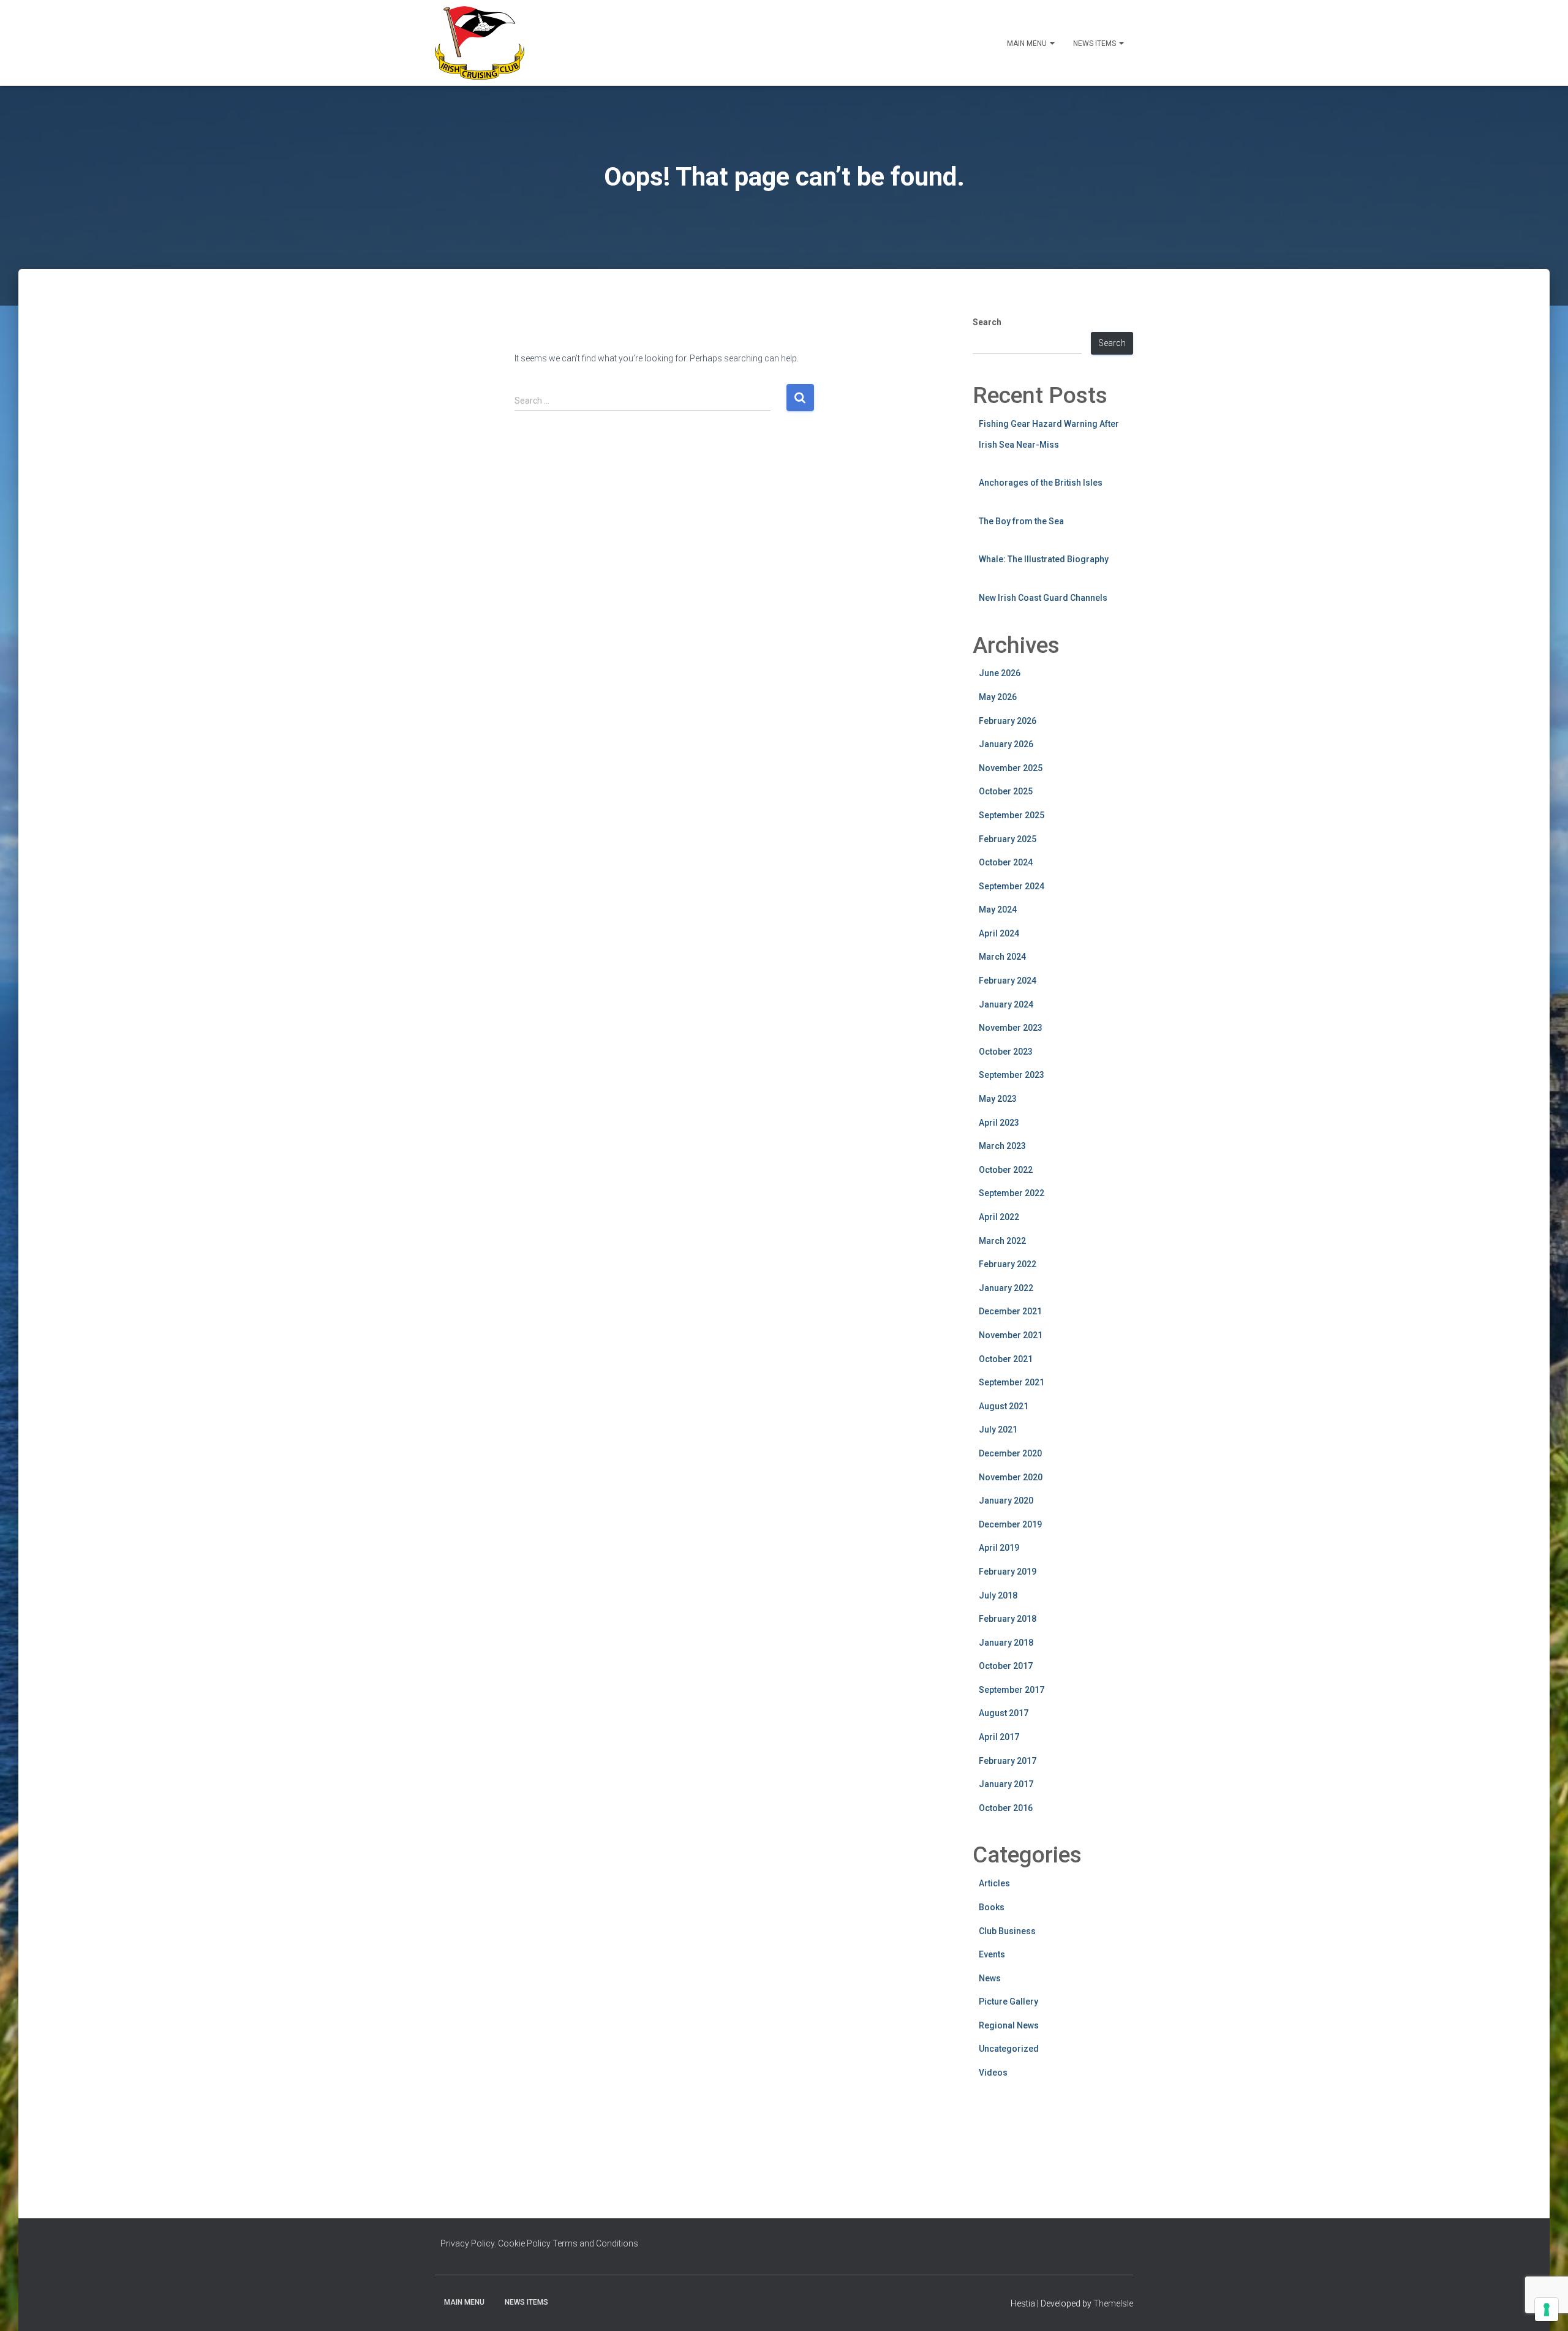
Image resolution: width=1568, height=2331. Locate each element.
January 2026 (1006, 744)
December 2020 (1010, 1453)
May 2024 (998, 909)
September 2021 (1012, 1382)
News (990, 1978)
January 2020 (1006, 1501)
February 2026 (1008, 721)
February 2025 (1008, 839)
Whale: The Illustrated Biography (1044, 559)
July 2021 (998, 1429)
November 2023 (1011, 1028)
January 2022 (1006, 1288)
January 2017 (1006, 1784)
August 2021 (1004, 1406)
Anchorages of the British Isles (1041, 483)
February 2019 (1008, 1572)
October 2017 (1006, 1666)
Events (992, 1954)
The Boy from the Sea (1021, 521)
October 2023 (1006, 1052)
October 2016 (1006, 1808)
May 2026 (998, 697)
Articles (994, 1883)
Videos (993, 2073)
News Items (1095, 43)
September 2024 (1012, 886)
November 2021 (1011, 1335)
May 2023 (998, 1099)
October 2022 (1006, 1170)
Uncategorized (1009, 2049)
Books (992, 1907)
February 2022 (1008, 1264)
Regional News (1009, 2025)
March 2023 (1002, 1146)
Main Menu (1028, 43)
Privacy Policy (467, 2243)
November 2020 (1011, 1477)
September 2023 (1012, 1075)
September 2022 (1012, 1193)
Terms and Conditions (595, 2243)
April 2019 (999, 1548)
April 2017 (999, 1737)
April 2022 (999, 1217)
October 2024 (1006, 862)
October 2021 (1006, 1359)
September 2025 (1012, 815)
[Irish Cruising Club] (480, 43)
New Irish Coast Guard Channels (1043, 598)
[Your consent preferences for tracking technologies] (1547, 2310)
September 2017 (1012, 1690)
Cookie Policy (524, 2243)
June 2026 (1000, 673)
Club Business (1007, 1931)
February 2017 (1008, 1761)
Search (987, 322)
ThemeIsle (1113, 2303)
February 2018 (1008, 1619)
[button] (1052, 43)
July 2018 (998, 1595)
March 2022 (1002, 1241)
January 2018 (1006, 1643)
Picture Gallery (1008, 2001)
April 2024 (999, 933)
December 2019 (1010, 1524)
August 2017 (1004, 1713)
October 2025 (1006, 791)
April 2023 (999, 1123)
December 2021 (1010, 1311)
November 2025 (1011, 768)
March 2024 (1002, 957)
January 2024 (1006, 1004)
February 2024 (1008, 981)
